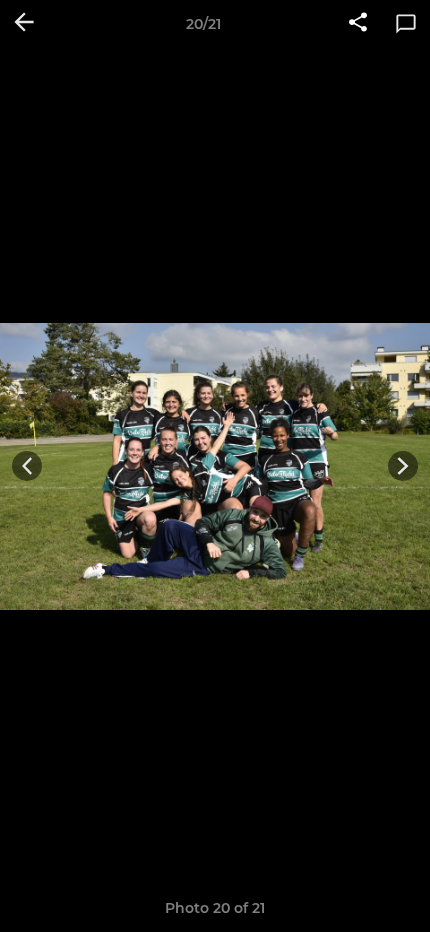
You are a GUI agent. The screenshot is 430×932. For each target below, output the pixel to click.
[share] (358, 24)
